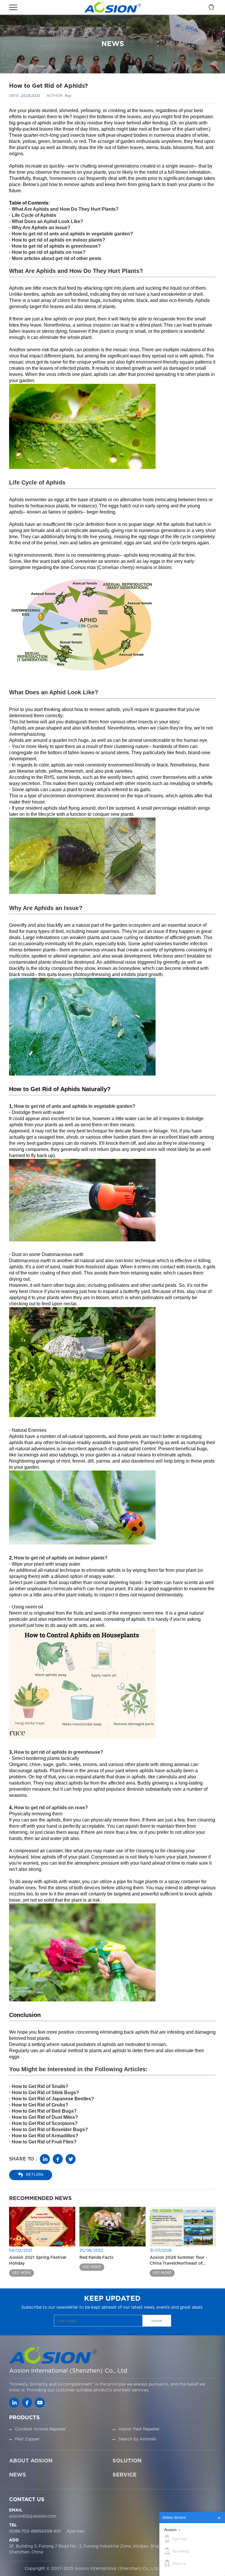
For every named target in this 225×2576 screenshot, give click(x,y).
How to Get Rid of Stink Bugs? (45, 2093)
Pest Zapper (27, 2439)
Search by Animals (137, 2439)
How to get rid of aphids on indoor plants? (58, 240)
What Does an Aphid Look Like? (47, 221)
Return (35, 2175)
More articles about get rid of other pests (57, 258)
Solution (127, 2461)
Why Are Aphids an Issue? (41, 228)
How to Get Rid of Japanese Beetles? (53, 2099)
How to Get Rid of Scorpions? (45, 2123)
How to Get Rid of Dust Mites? (45, 2117)
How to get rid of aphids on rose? (49, 252)
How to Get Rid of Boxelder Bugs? (50, 2129)
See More (22, 2273)
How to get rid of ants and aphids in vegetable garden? (72, 234)
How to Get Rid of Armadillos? (45, 2136)
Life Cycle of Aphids (34, 215)
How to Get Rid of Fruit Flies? (44, 2142)
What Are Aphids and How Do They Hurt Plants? (65, 209)
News (18, 2475)
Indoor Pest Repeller (139, 2429)
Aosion (170, 2530)
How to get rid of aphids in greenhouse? (56, 246)
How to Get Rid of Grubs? (40, 2105)
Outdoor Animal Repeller (40, 2429)
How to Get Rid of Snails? (40, 2086)
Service (125, 2475)
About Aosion (31, 2461)
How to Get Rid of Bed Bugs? (44, 2111)
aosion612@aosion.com (33, 2516)
